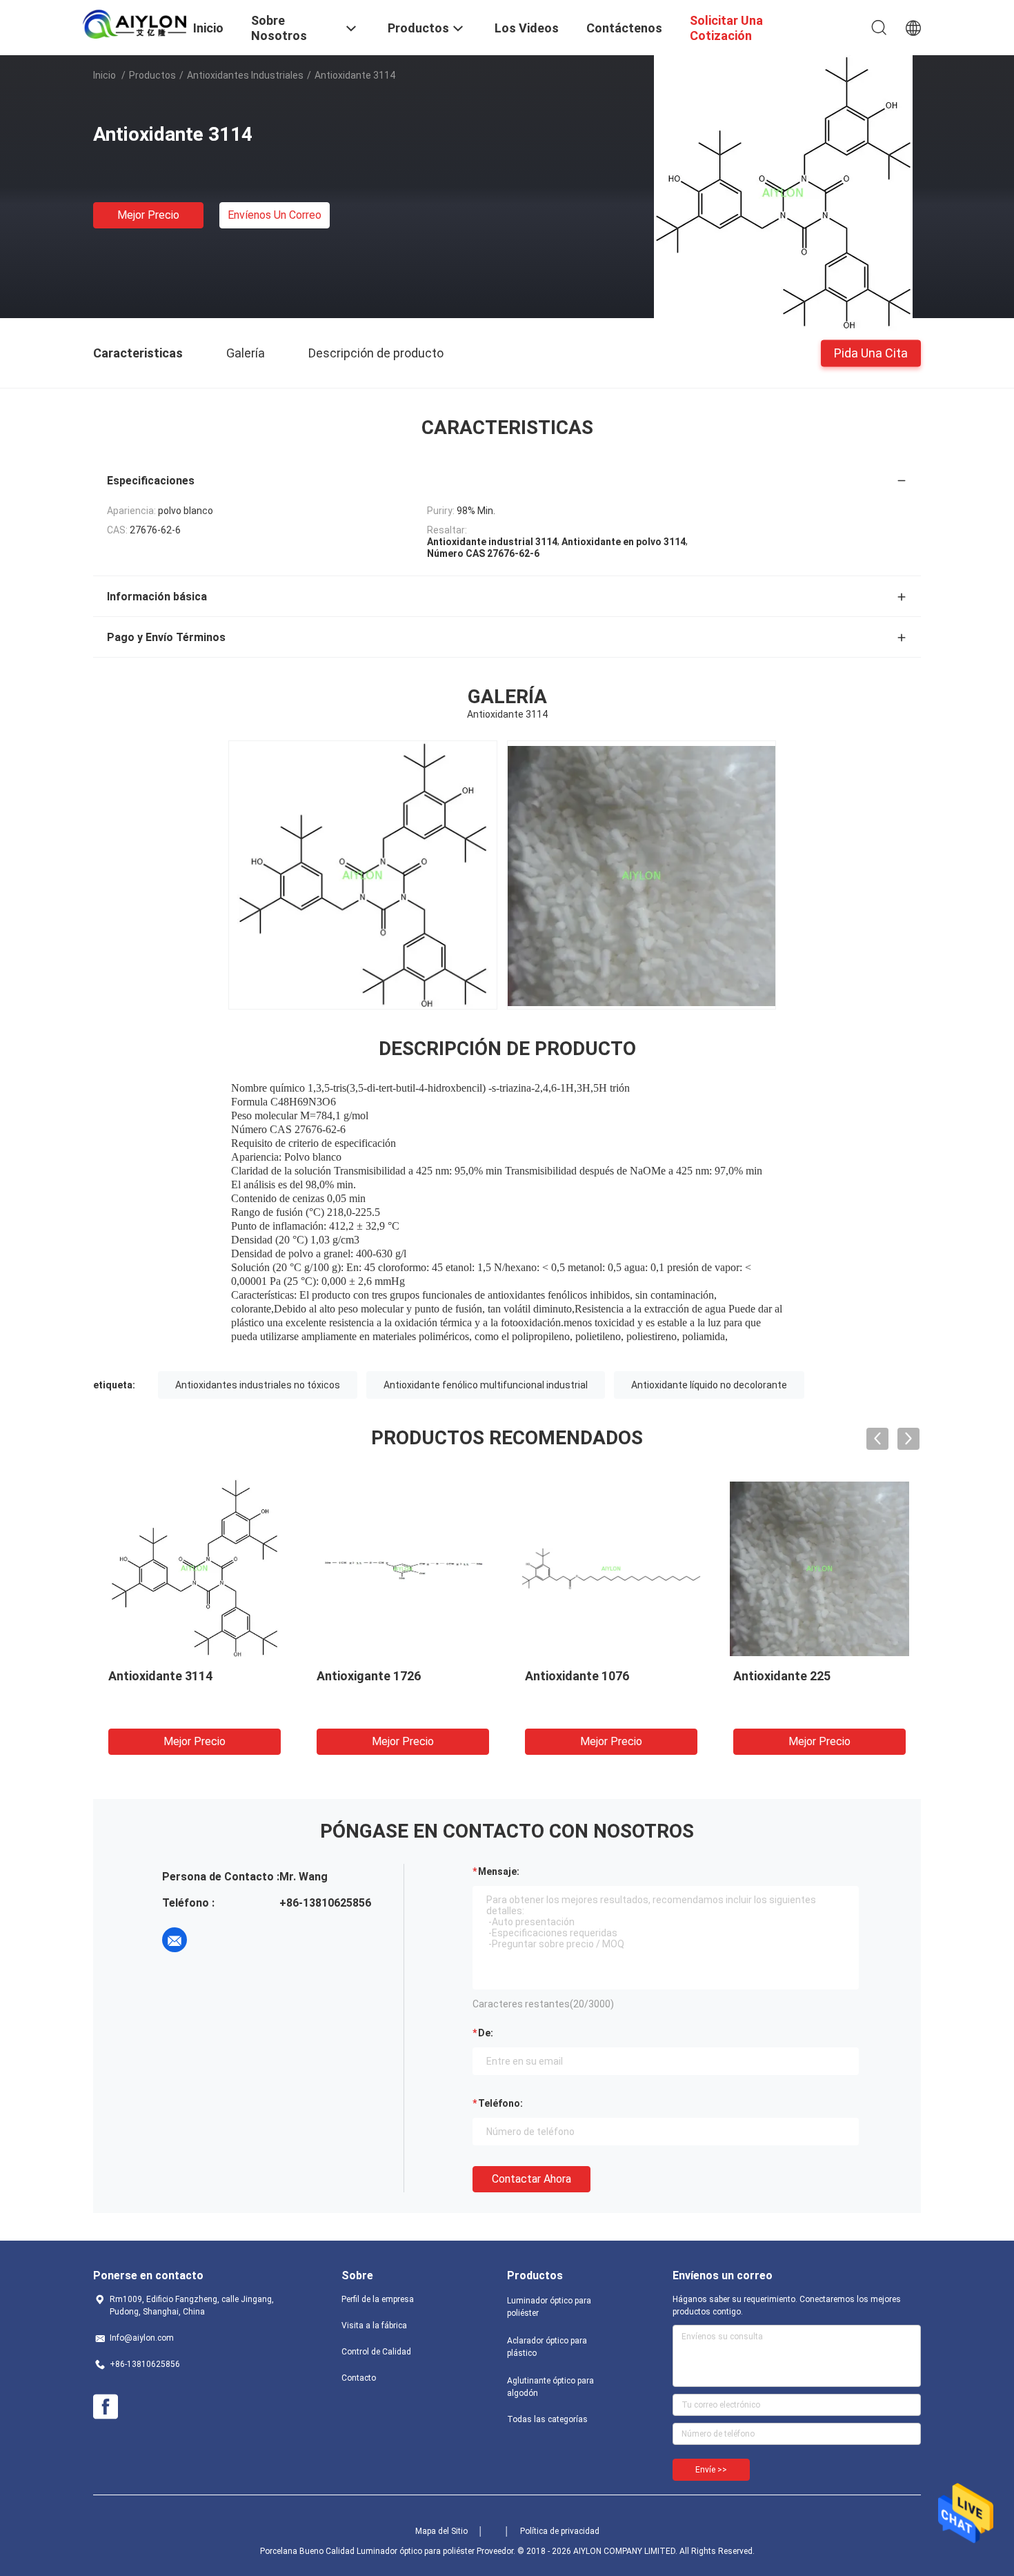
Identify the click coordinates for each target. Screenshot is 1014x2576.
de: (486, 2033)
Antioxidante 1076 (577, 1676)
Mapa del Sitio (441, 2531)
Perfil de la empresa (378, 2299)
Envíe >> (711, 2470)
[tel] (213, 1940)
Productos (152, 75)
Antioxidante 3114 (160, 1676)
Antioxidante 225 (782, 1676)
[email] (175, 1940)
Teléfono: (500, 2103)
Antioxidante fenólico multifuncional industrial (486, 1385)
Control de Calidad (376, 2352)
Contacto (359, 2378)
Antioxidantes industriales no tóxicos (258, 1385)
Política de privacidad (560, 2531)
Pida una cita (871, 352)
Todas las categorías (547, 2419)
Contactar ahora (531, 2179)
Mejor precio (148, 215)
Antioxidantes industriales (245, 75)
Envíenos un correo (275, 215)
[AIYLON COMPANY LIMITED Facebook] (106, 2407)
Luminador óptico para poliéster (549, 2307)
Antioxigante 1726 (369, 1676)
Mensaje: (499, 1871)
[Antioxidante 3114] (783, 193)
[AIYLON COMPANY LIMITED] (135, 23)
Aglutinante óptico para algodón (550, 2387)
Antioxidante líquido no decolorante (709, 1385)
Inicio (105, 75)
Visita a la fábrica (374, 2326)
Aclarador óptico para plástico (547, 2347)
